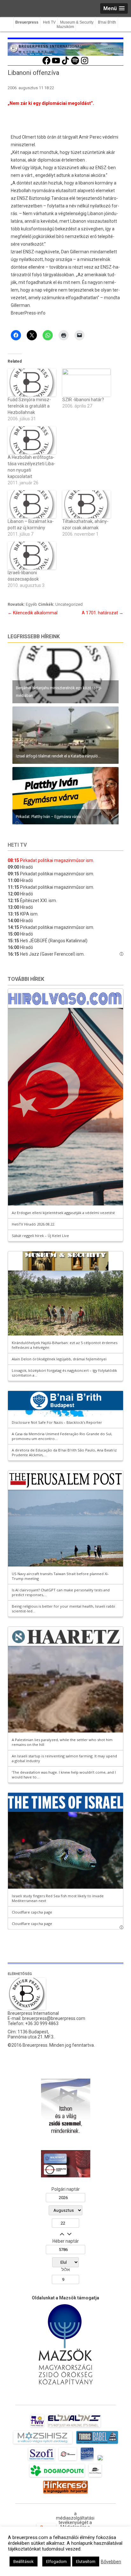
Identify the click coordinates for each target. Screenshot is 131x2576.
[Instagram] (85, 64)
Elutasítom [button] (86, 2562)
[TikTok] (65, 64)
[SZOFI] (41, 2460)
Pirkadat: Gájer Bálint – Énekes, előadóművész (54, 695)
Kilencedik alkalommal (33, 613)
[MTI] (68, 2460)
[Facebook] (46, 64)
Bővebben (111, 2562)
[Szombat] (87, 2460)
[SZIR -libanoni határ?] (86, 383)
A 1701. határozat (103, 613)
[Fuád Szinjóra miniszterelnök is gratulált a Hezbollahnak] (32, 383)
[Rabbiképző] (100, 2460)
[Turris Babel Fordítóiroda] (97, 2444)
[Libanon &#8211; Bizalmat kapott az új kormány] (32, 504)
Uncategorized (69, 604)
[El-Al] (74, 2427)
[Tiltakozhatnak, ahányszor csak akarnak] (86, 504)
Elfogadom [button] (56, 2562)
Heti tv (17, 845)
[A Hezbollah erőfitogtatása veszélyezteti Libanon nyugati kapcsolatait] (32, 440)
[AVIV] (37, 2427)
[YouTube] (56, 64)
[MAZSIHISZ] (43, 2444)
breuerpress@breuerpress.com (54, 2018)
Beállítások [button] (24, 2562)
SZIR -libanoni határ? (83, 400)
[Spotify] (75, 64)
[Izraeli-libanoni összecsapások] (32, 556)
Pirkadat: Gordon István (33, 756)
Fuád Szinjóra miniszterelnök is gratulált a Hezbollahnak (29, 406)
